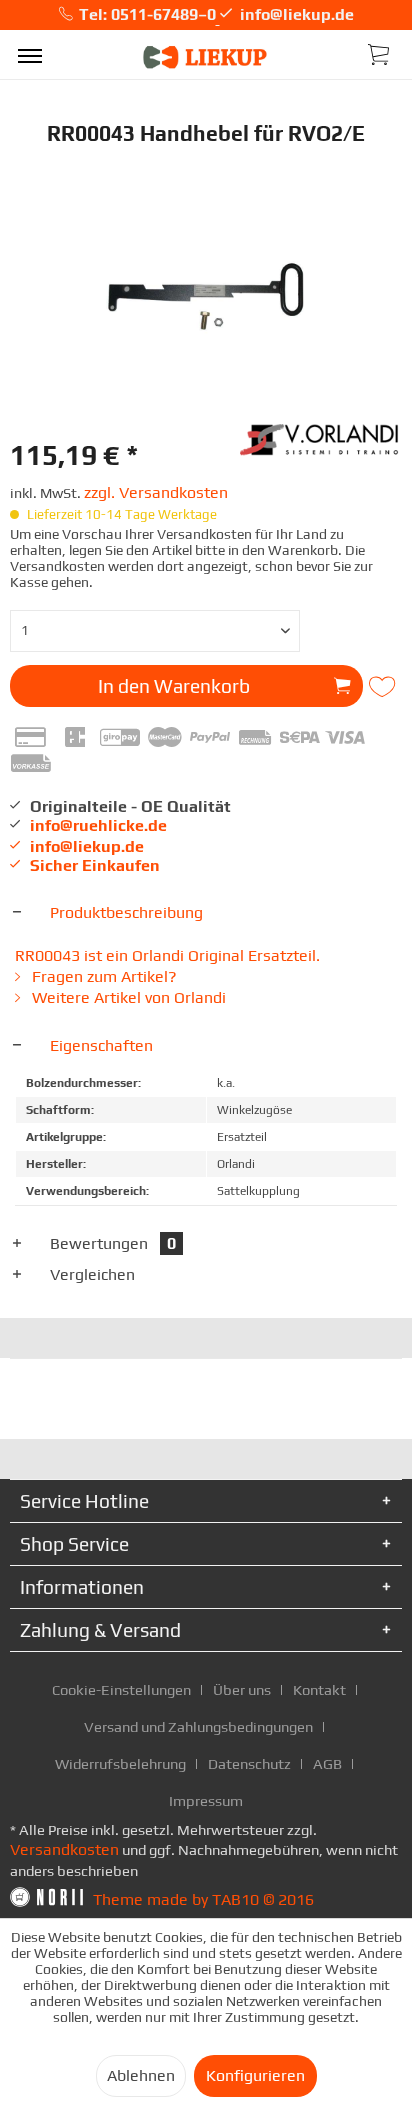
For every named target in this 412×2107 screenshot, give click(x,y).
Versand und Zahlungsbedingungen (198, 1726)
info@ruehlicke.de (98, 825)
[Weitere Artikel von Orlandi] (321, 437)
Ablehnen (141, 2075)
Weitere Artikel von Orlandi (127, 997)
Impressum (206, 1800)
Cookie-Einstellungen (121, 1689)
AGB (327, 1763)
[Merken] (384, 687)
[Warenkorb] (380, 53)
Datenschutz (249, 1763)
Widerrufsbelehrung (120, 1763)
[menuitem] (30, 55)
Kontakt (319, 1689)
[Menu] (30, 55)
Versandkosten (64, 1849)
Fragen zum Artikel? (102, 976)
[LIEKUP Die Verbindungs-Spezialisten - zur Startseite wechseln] (206, 57)
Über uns (242, 1689)
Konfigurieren (255, 2075)
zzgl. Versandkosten (156, 492)
